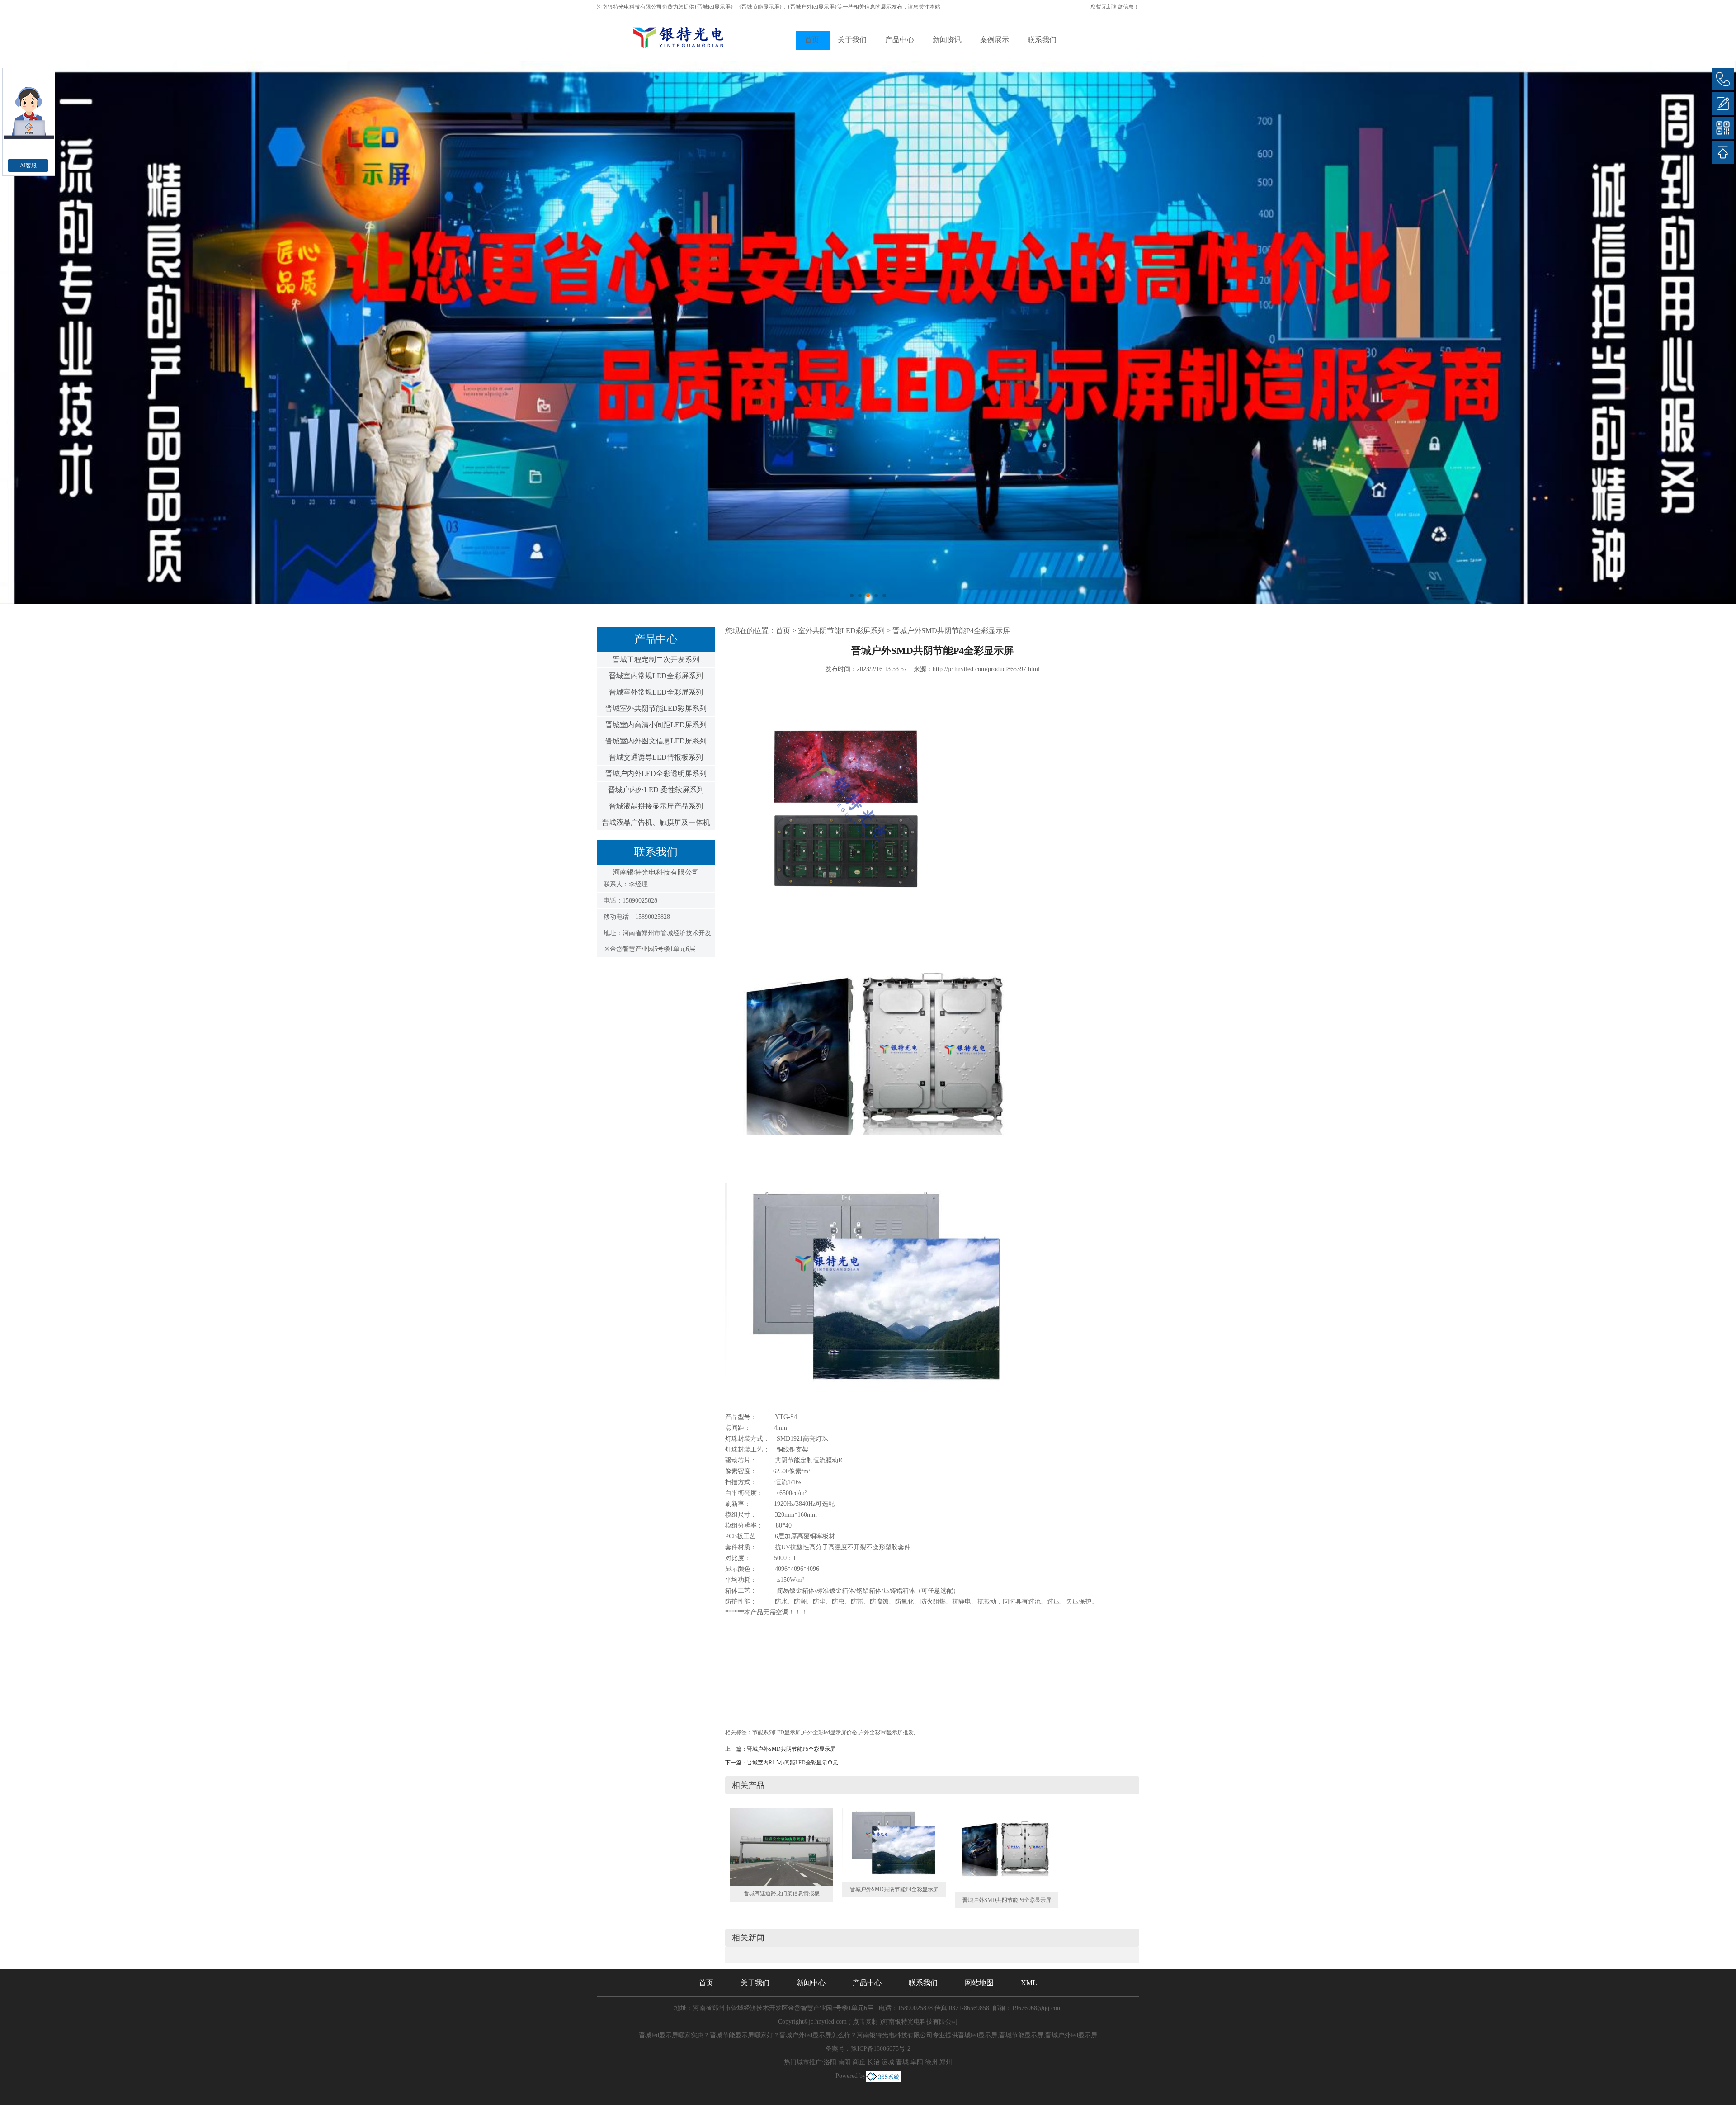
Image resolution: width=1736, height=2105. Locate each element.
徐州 (931, 2062)
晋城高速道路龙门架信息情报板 (782, 1893)
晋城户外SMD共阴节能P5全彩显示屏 (791, 1749)
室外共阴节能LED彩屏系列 (841, 631)
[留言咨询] (1723, 104)
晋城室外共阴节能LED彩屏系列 (656, 708)
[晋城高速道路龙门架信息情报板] (781, 1846)
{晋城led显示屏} (714, 7)
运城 (888, 2062)
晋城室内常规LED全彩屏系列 (656, 676)
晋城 (902, 2062)
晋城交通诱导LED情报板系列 (656, 757)
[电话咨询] (1723, 79)
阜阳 (917, 2062)
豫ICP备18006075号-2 (881, 2049)
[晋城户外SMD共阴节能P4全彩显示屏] (894, 1844)
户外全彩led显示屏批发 (886, 1732)
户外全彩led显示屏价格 (830, 1732)
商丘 (859, 2062)
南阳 (844, 2062)
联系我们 (1042, 40)
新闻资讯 (947, 40)
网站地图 (979, 1983)
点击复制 (865, 2022)
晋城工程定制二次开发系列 (656, 660)
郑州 (946, 2062)
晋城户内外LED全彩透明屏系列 (656, 773)
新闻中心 (811, 1983)
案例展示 (995, 40)
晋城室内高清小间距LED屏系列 (656, 725)
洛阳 (830, 2062)
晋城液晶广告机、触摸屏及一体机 (656, 822)
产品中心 (900, 40)
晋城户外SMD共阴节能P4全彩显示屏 (951, 631)
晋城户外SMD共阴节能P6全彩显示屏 (1007, 1900)
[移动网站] (1723, 128)
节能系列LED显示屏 (776, 1732)
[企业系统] (883, 2076)
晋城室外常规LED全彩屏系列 (656, 692)
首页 (812, 40)
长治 (873, 2062)
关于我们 (852, 40)
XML (1029, 1983)
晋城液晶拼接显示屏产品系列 (656, 806)
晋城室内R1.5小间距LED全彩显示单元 (793, 1763)
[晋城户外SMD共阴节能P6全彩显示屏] (1007, 1850)
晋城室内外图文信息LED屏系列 (656, 741)
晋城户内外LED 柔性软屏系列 (656, 790)
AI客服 (28, 166)
